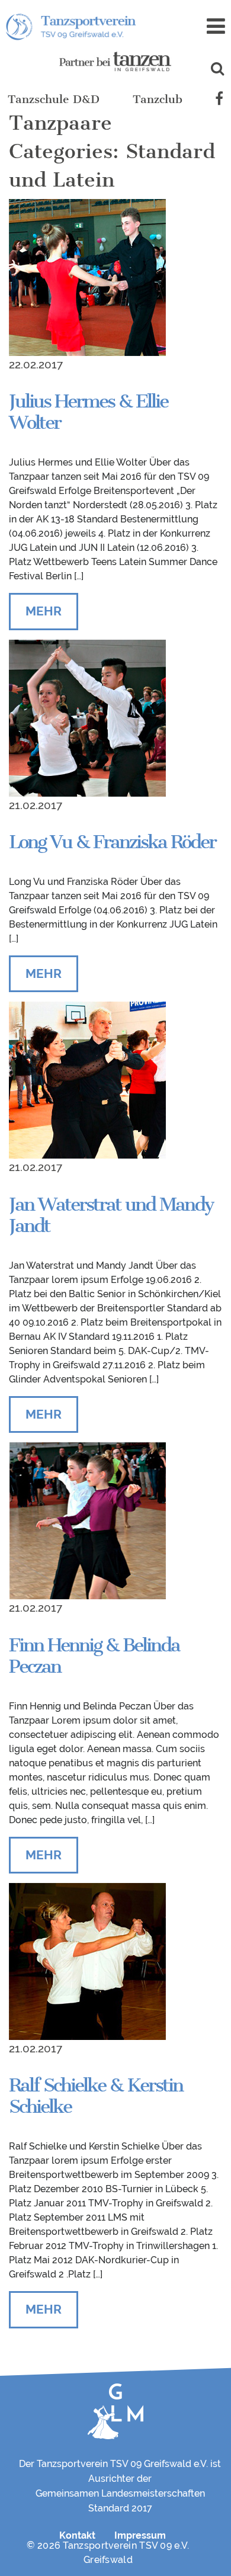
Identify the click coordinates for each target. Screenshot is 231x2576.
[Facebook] (219, 100)
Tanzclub (158, 99)
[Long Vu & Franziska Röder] (87, 717)
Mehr (44, 611)
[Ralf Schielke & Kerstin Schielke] (87, 1961)
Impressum (140, 2535)
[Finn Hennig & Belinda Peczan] (87, 1520)
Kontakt (77, 2535)
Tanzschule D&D (54, 99)
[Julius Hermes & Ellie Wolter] (87, 277)
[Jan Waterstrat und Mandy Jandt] (87, 1080)
